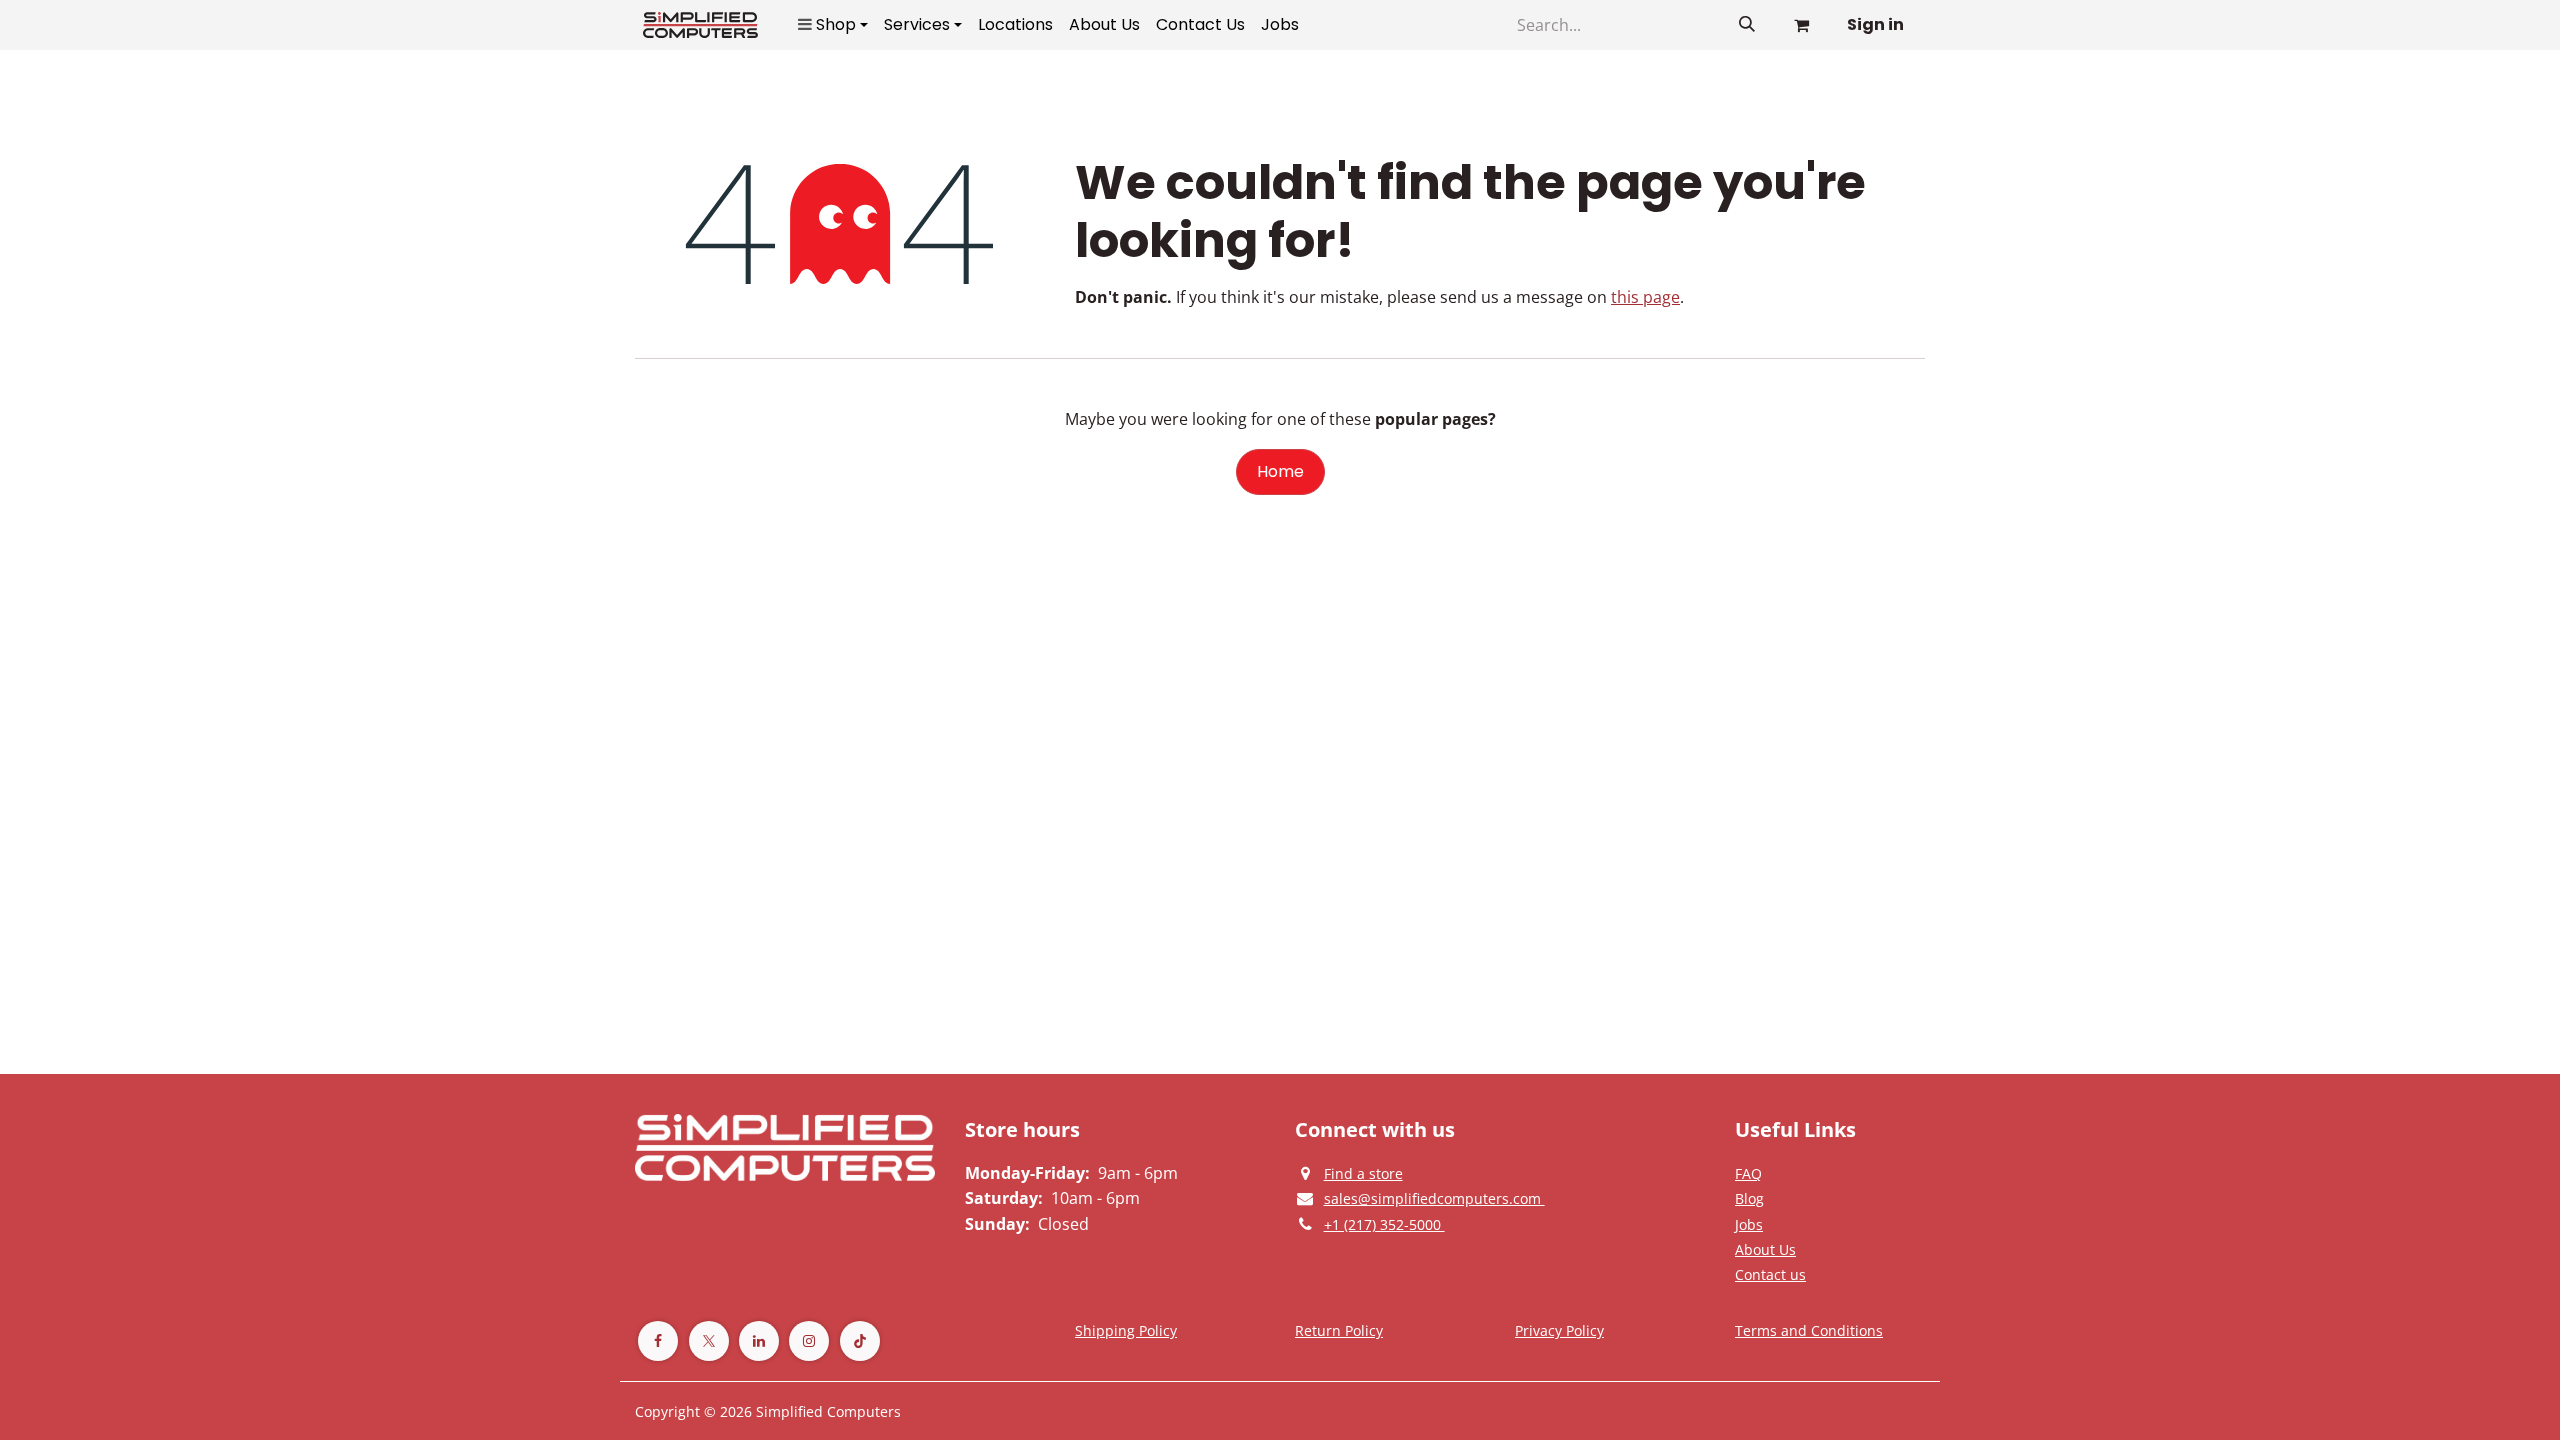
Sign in (1875, 24)
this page (1645, 297)
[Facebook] (658, 1341)
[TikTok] (860, 1341)
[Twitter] (709, 1341)
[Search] (1747, 25)
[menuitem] (833, 25)
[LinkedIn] (759, 1341)
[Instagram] (809, 1341)
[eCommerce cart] (1801, 25)
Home (1280, 471)
